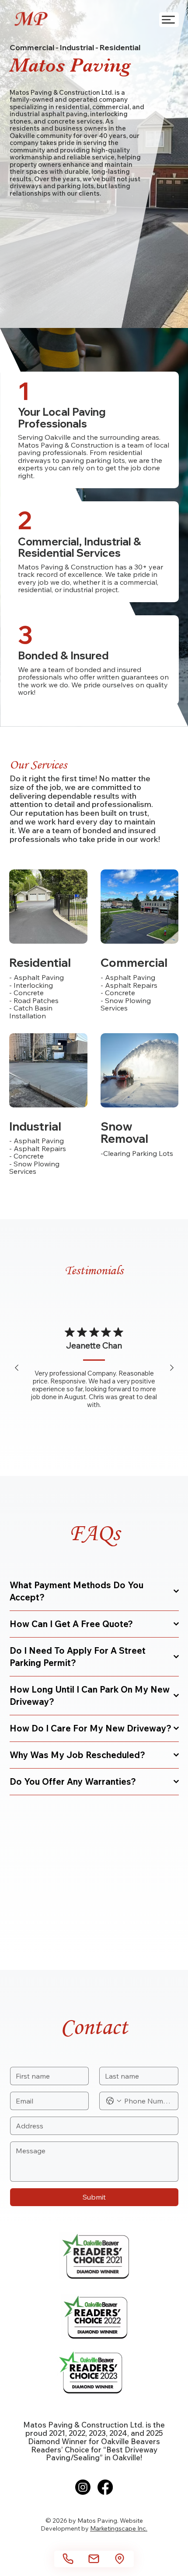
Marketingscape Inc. (119, 2528)
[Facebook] (105, 2487)
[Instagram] (83, 2487)
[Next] (172, 1368)
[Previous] (17, 1368)
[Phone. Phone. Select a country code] (114, 2101)
